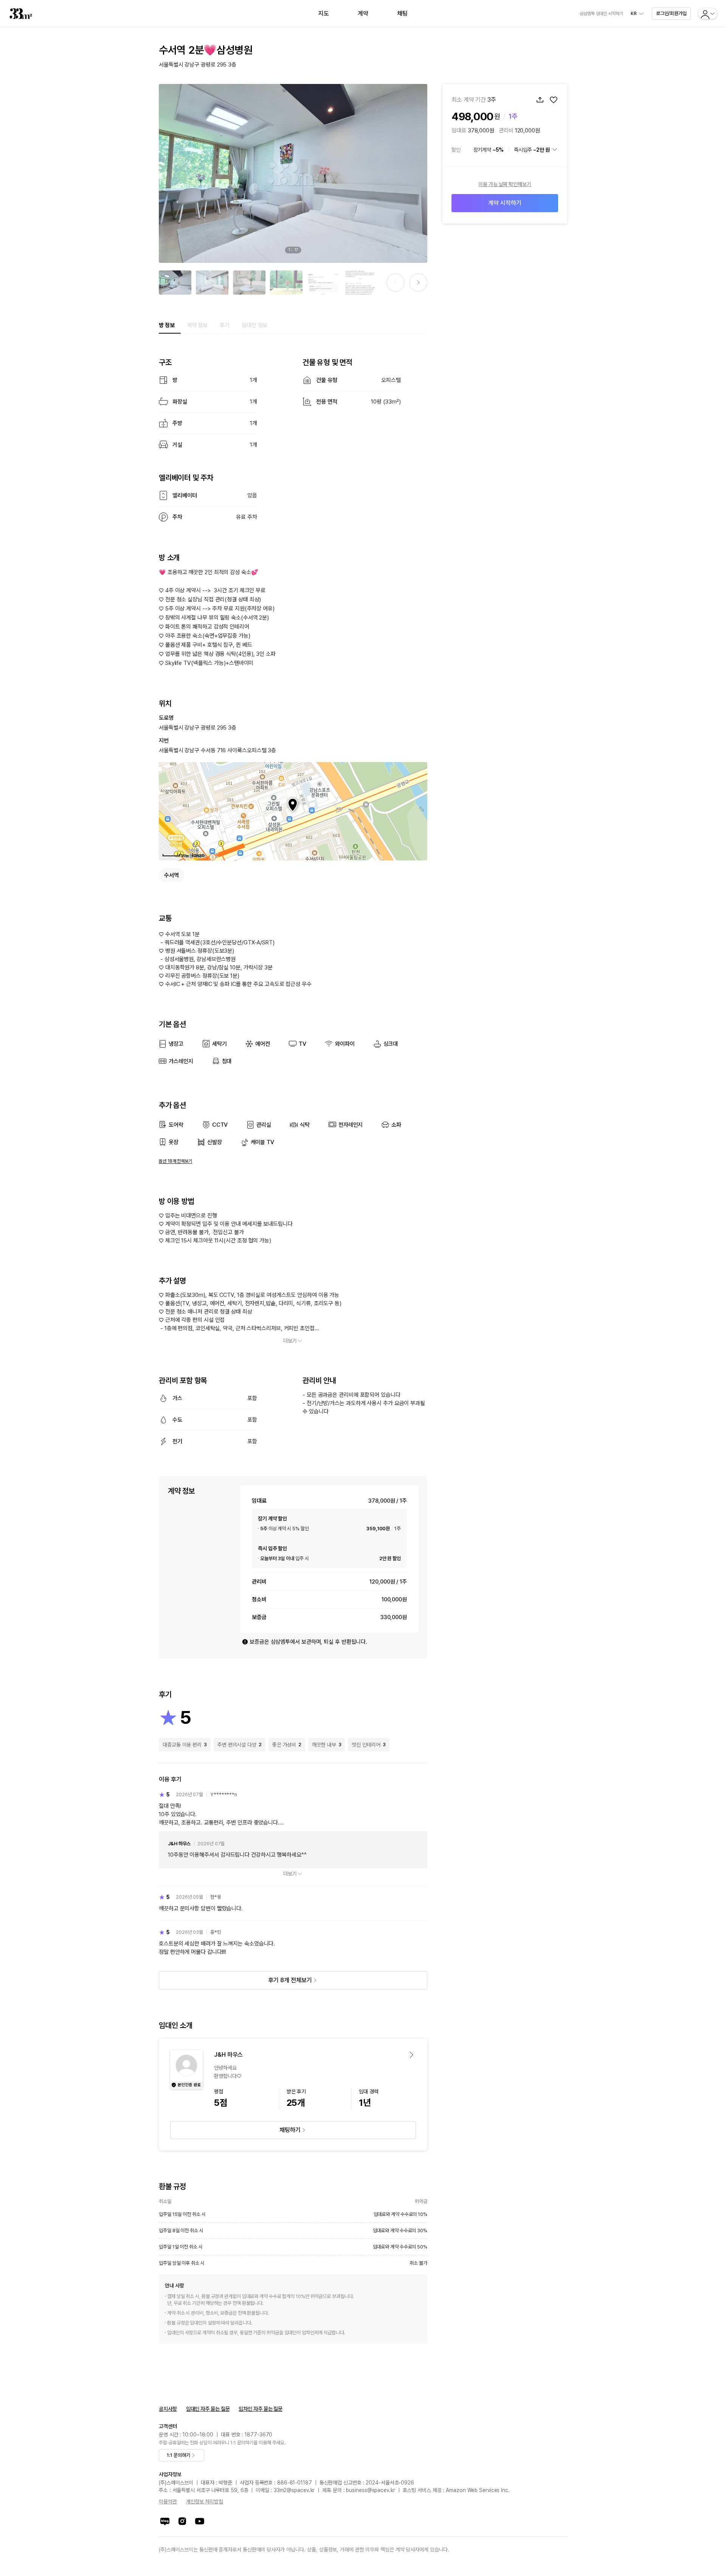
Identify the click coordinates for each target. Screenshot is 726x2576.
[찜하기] (554, 100)
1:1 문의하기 (178, 2455)
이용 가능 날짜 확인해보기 (505, 184)
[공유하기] (540, 100)
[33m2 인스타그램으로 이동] (182, 2521)
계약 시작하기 (505, 203)
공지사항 (168, 2409)
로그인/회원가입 (671, 13)
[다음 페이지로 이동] (418, 283)
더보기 (290, 1341)
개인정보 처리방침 (205, 2501)
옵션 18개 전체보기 (175, 1161)
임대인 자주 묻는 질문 (208, 2409)
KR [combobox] (634, 14)
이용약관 (168, 2501)
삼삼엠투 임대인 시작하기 (601, 14)
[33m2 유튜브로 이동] (200, 2521)
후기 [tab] (225, 325)
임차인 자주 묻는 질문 (261, 2409)
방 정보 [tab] (167, 325)
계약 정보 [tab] (197, 325)
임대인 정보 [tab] (254, 325)
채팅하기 (290, 2130)
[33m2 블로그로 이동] (165, 2521)
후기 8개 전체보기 (290, 1980)
